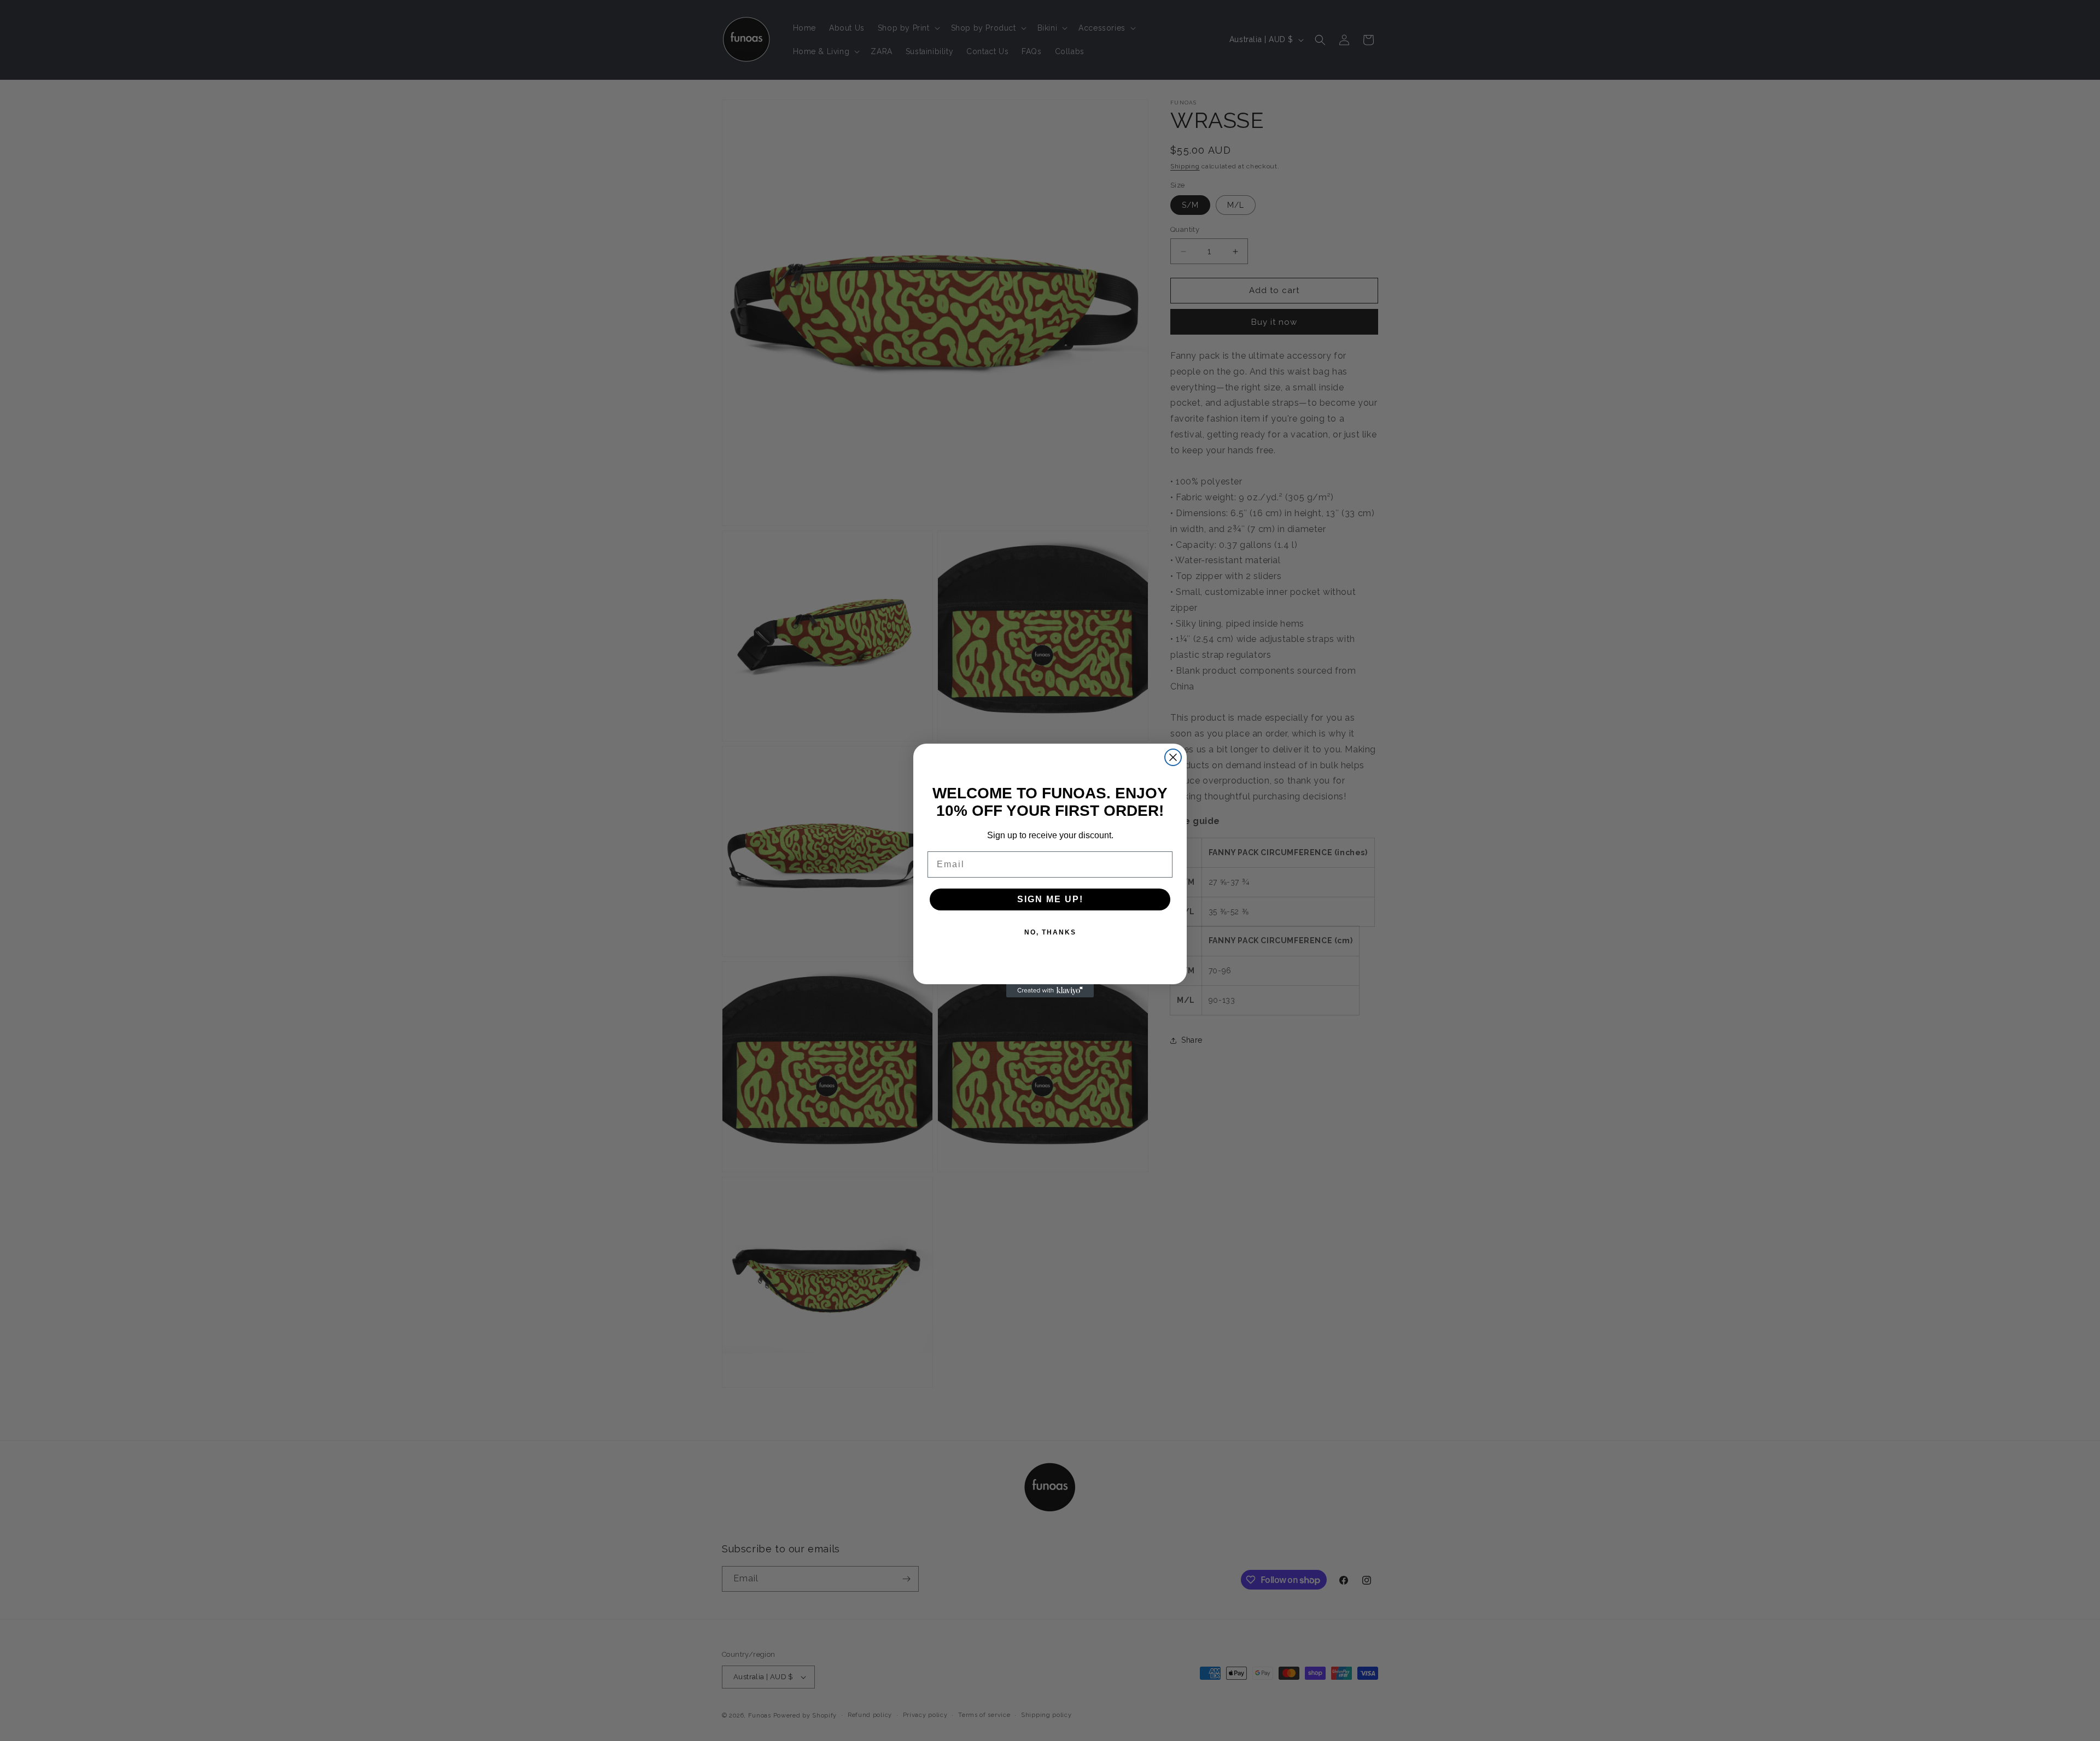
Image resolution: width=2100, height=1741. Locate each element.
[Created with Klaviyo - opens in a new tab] (1050, 991)
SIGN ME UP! (1050, 899)
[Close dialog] (1173, 757)
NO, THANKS (1050, 932)
